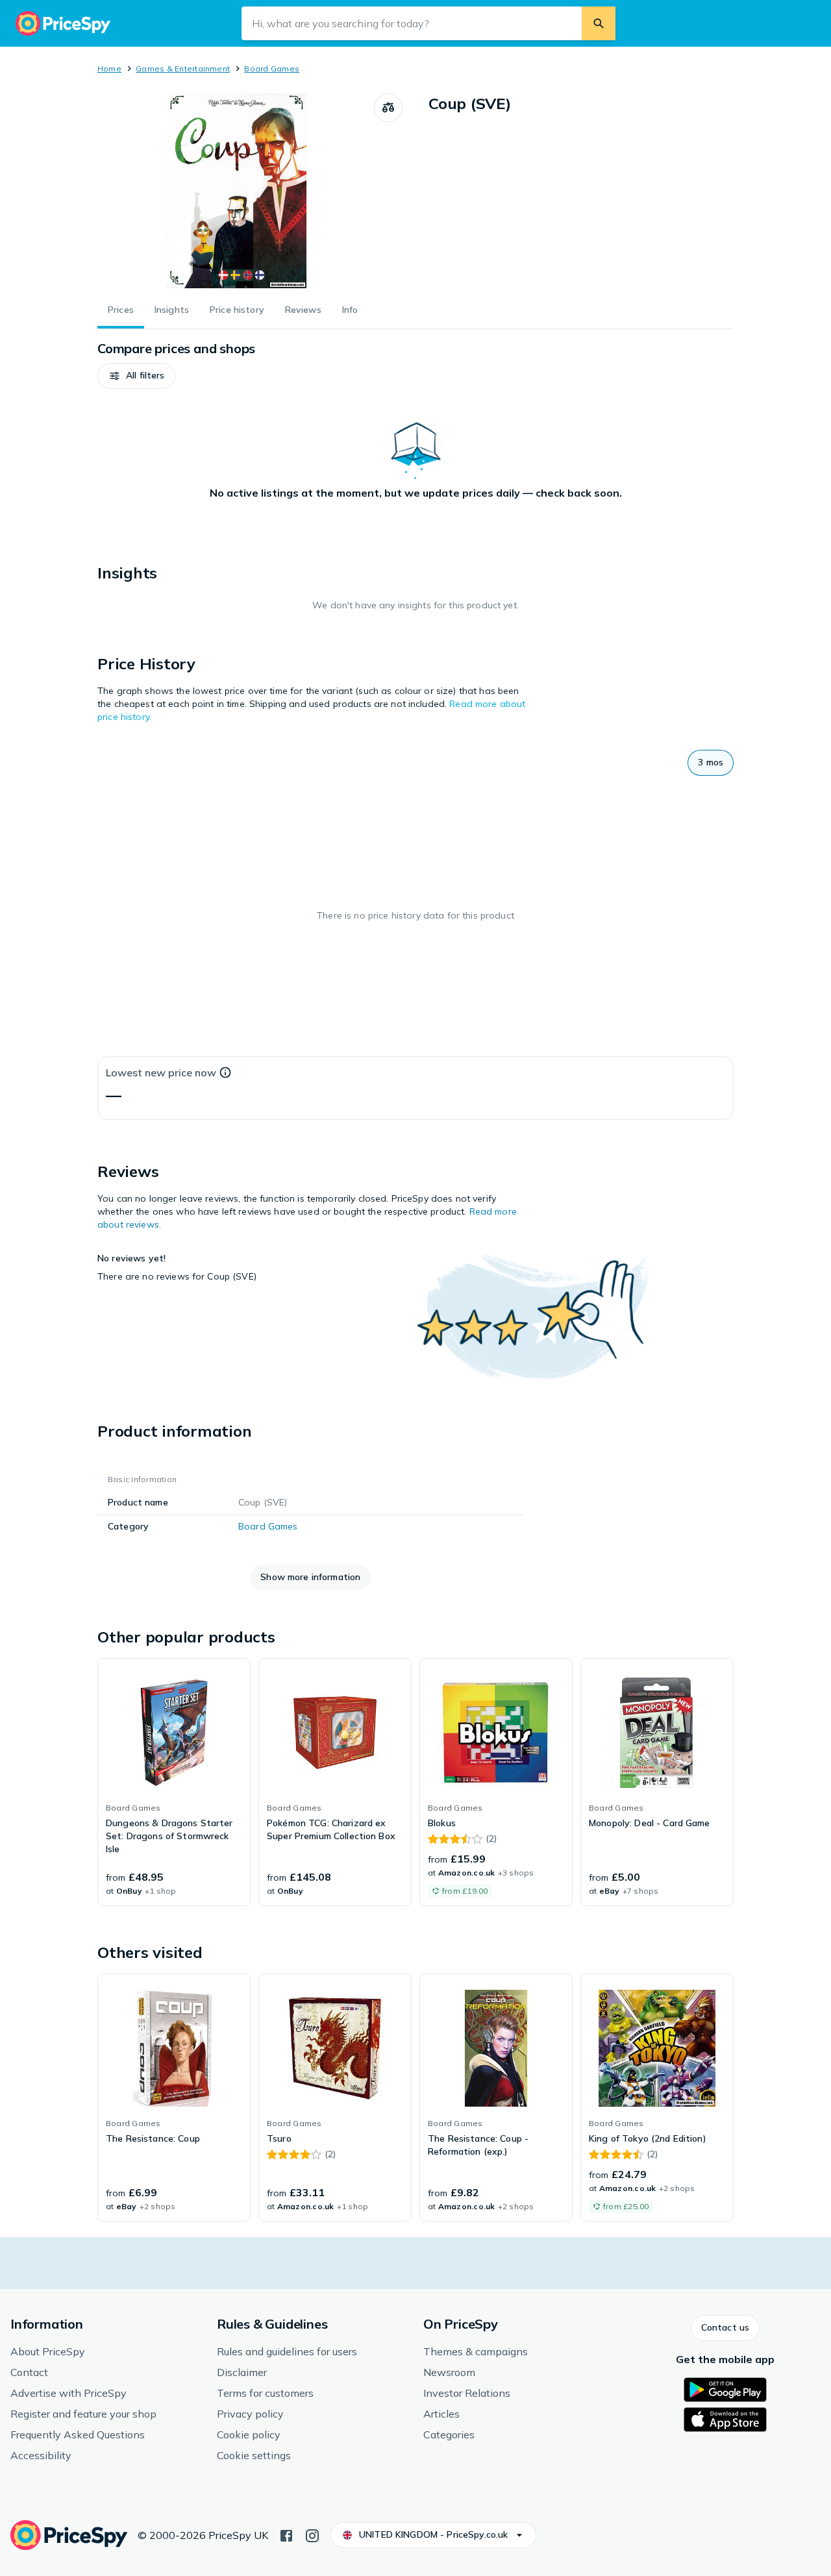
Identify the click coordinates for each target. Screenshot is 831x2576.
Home (109, 68)
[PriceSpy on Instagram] (312, 2534)
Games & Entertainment (183, 68)
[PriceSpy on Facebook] (286, 2534)
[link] (174, 1782)
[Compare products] (388, 108)
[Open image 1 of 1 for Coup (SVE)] (236, 191)
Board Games (272, 68)
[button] (136, 376)
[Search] (599, 23)
